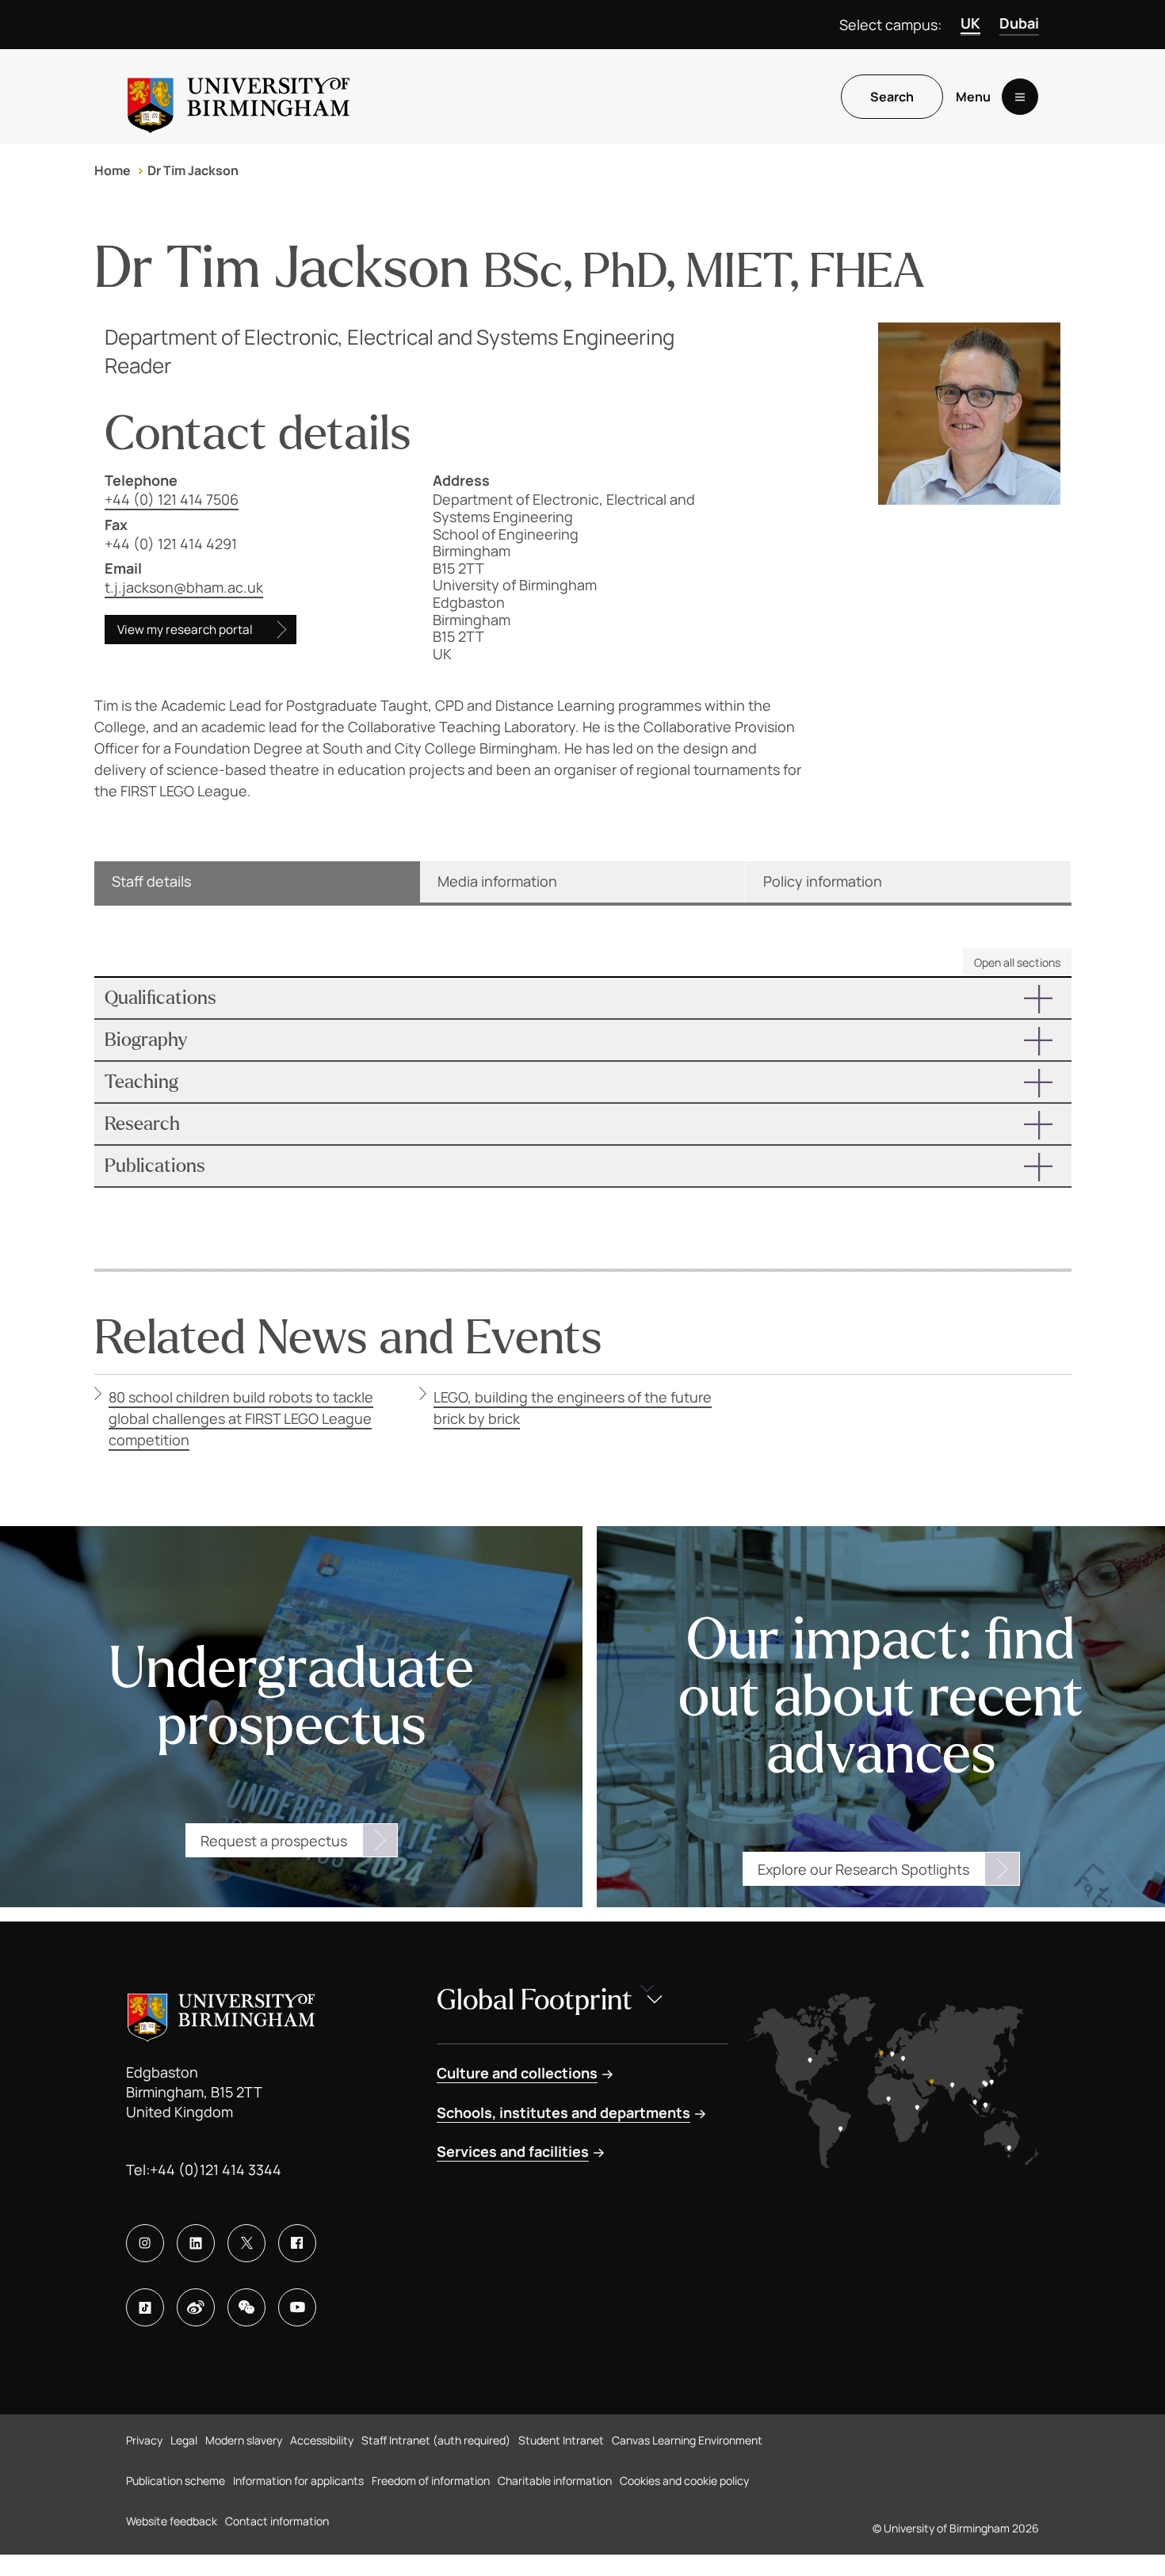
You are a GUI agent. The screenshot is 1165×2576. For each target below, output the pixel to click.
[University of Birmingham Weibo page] (196, 2307)
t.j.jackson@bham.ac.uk (184, 587)
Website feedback (172, 2521)
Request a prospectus (274, 1841)
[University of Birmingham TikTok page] (145, 2307)
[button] (583, 998)
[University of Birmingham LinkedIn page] (196, 2243)
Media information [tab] (497, 881)
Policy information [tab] (823, 881)
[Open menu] (1020, 97)
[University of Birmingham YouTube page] (297, 2307)
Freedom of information (431, 2481)
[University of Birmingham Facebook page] (297, 2243)
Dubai (1019, 23)
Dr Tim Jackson (193, 170)
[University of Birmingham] (239, 97)
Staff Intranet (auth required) (436, 2440)
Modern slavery (244, 2440)
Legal (184, 2440)
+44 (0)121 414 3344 (216, 2170)
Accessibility (322, 2440)
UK (970, 23)
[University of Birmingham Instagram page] (145, 2243)
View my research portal (185, 630)
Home (113, 170)
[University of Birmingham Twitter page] (246, 2243)
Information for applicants (298, 2481)
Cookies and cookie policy (684, 2481)
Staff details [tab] (151, 881)
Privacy (144, 2440)
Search (892, 97)
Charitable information (555, 2481)
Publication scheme (176, 2481)
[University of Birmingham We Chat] (246, 2307)
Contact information (277, 2521)
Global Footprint (535, 2000)
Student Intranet (561, 2440)
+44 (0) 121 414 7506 (172, 499)
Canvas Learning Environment (687, 2440)
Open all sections (1017, 962)
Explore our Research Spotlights (863, 1869)
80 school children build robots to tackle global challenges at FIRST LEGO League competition (241, 1418)
